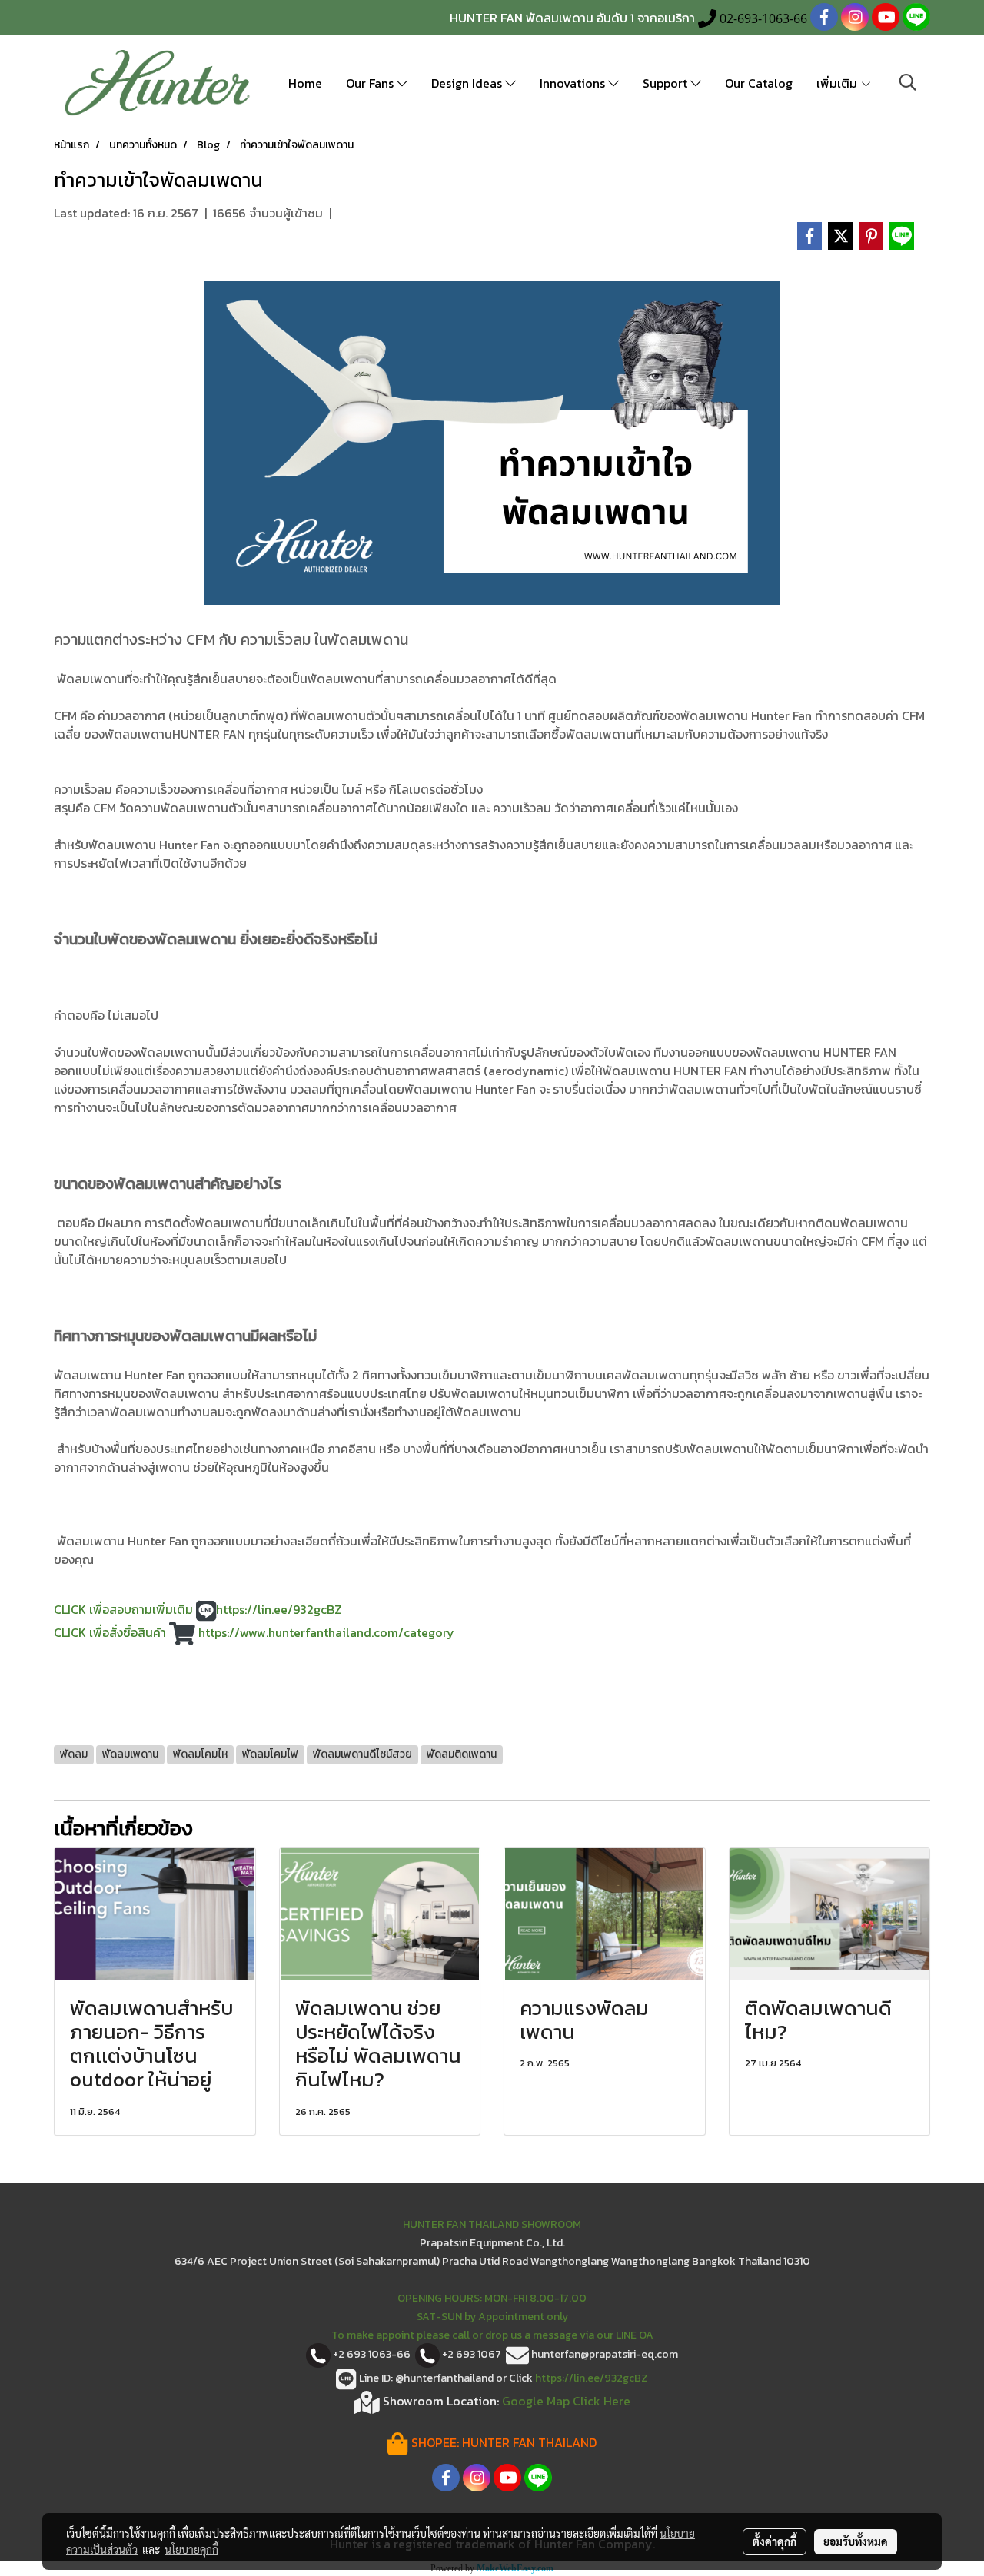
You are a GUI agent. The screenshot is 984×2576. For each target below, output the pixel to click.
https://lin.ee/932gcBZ (281, 1609)
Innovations (574, 83)
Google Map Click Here (566, 2400)
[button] (908, 82)
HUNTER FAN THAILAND (529, 2442)
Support (667, 83)
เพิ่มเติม (838, 83)
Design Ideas (468, 83)
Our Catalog (759, 83)
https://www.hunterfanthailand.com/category (326, 1632)
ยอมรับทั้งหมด (856, 2541)
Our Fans (371, 83)
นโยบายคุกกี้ (191, 2549)
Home (305, 83)
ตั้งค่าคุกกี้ (775, 2541)
